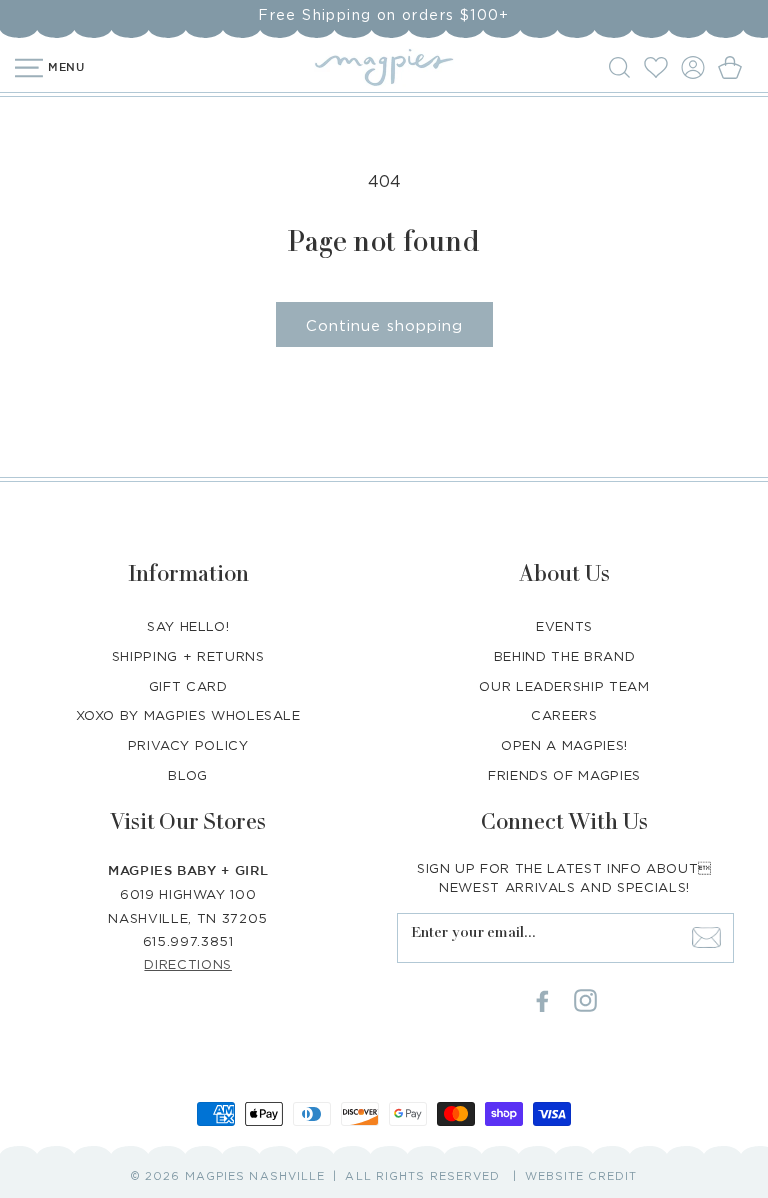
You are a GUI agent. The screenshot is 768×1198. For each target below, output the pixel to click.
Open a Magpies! (564, 745)
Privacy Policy (188, 745)
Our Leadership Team (564, 686)
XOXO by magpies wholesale (188, 715)
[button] (622, 67)
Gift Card (188, 686)
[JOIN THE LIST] (707, 938)
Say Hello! (188, 626)
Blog (188, 775)
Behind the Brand (564, 656)
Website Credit (581, 1176)
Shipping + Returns (188, 656)
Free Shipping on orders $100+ (384, 14)
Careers (564, 715)
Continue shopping (384, 325)
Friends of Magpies (564, 775)
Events (564, 626)
